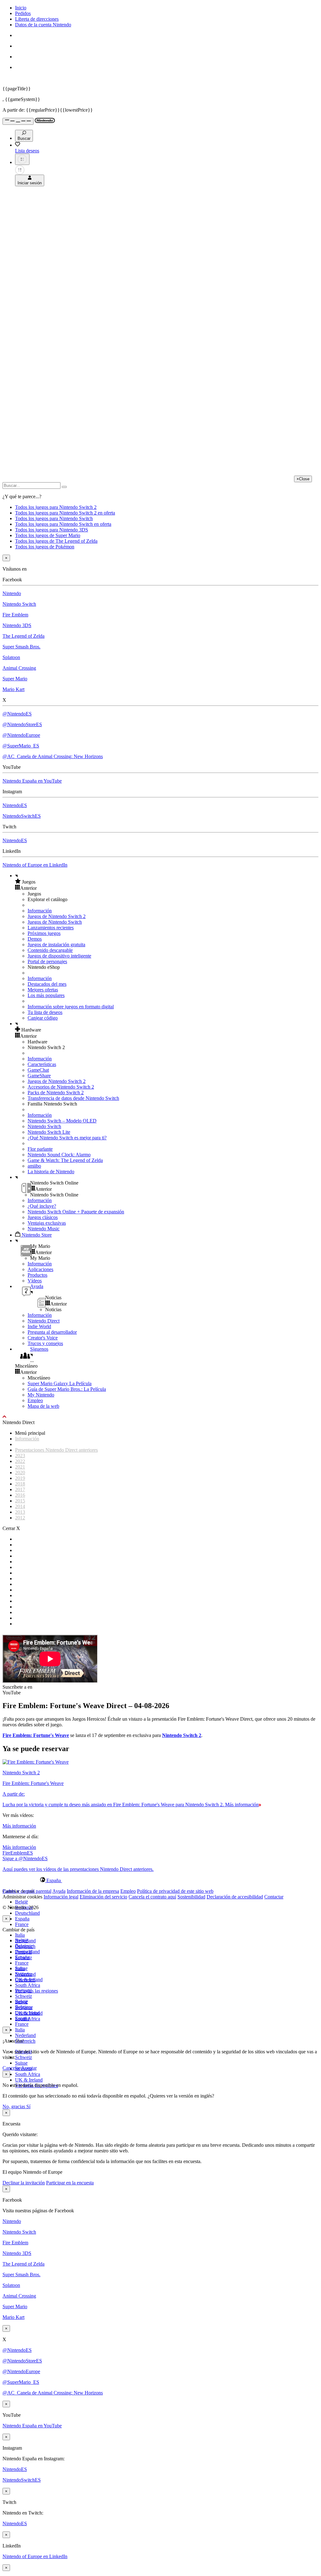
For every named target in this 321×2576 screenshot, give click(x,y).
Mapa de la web (43, 1406)
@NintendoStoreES (22, 724)
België (21, 1902)
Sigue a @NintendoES (25, 1858)
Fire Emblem (15, 615)
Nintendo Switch (19, 604)
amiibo (34, 1166)
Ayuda (59, 1891)
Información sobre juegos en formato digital (71, 1007)
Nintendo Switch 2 (182, 1735)
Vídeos (35, 1281)
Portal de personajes (47, 961)
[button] (167, 882)
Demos (35, 939)
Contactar (274, 1897)
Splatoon (11, 657)
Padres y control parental (27, 1891)
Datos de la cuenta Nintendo (43, 25)
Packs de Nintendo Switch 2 (56, 1093)
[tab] (160, 1880)
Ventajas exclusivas (47, 1223)
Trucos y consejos (45, 1343)
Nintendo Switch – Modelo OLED (62, 1121)
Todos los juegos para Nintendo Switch (54, 518)
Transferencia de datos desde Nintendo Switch (73, 1098)
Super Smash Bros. (21, 647)
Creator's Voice (43, 1338)
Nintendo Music (44, 1229)
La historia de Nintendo (51, 1172)
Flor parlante (40, 1149)
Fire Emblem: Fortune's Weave (36, 1735)
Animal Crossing (19, 668)
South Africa (28, 1985)
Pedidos (23, 13)
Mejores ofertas (43, 990)
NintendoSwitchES (22, 816)
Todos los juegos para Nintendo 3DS (52, 530)
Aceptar (29, 2068)
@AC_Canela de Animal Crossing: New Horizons (53, 756)
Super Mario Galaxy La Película (60, 1383)
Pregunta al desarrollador (52, 1332)
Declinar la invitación (24, 2183)
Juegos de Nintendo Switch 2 (57, 916)
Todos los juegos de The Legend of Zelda (56, 541)
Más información (19, 1826)
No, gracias (14, 2106)
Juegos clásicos (43, 1217)
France (22, 1924)
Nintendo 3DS (17, 625)
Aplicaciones (40, 1269)
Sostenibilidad (191, 1897)
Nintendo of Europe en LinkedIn (35, 865)
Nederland (25, 2035)
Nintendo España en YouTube (32, 781)
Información (40, 911)
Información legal (61, 1897)
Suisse (21, 2063)
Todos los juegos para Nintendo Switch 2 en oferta (65, 513)
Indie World (39, 1326)
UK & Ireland (29, 2080)
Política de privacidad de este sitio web (175, 1891)
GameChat (38, 1070)
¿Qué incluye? (42, 1206)
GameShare (39, 1076)
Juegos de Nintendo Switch (55, 922)
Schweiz (24, 2057)
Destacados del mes (47, 984)
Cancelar (11, 2068)
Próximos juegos (44, 933)
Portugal (23, 1990)
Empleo (35, 1400)
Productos (37, 1275)
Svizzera (24, 2007)
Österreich (25, 2041)
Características (42, 1064)
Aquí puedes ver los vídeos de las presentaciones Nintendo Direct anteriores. (78, 1869)
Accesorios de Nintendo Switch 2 (61, 1087)
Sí (28, 2106)
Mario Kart (13, 689)
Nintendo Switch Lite (49, 1132)
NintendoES (15, 805)
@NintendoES (17, 714)
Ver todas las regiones (37, 1991)
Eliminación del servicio (103, 1897)
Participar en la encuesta (70, 2183)
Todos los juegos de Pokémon (45, 547)
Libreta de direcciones (37, 19)
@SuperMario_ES (21, 746)
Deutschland (27, 1913)
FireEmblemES (18, 1853)
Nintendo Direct (44, 1321)
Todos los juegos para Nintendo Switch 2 (56, 507)
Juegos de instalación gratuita (56, 945)
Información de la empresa (93, 1891)
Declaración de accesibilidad (235, 1897)
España (22, 1919)
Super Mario (15, 679)
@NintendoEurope (21, 735)
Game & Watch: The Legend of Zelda (65, 1160)
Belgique (24, 1946)
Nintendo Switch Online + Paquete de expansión (76, 1212)
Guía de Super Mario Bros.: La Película (67, 1389)
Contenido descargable (50, 950)
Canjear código (43, 1018)
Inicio (21, 8)
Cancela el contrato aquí (152, 1897)
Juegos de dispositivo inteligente (59, 956)
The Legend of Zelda (24, 636)
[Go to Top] (160, 1417)
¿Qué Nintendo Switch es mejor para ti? (67, 1138)
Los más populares (46, 995)
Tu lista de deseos (45, 1012)
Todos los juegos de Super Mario (48, 535)
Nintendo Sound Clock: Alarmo (59, 1155)
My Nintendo (41, 1395)
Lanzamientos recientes (51, 928)
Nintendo (12, 593)
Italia (20, 1935)
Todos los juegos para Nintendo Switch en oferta (63, 524)
